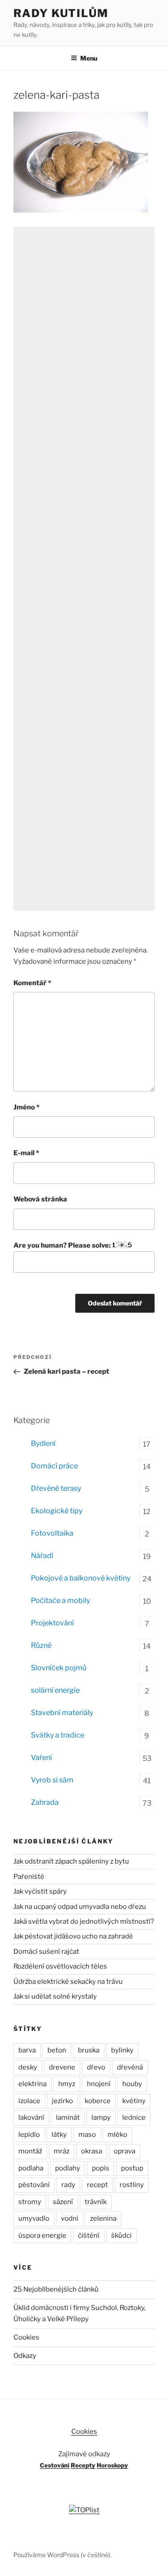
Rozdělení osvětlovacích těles (60, 1966)
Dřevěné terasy (56, 1488)
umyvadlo (34, 2218)
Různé (41, 1645)
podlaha (31, 2168)
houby (132, 2084)
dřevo (96, 2067)
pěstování (34, 2185)
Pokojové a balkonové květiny (81, 1578)
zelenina (103, 2218)
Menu (89, 58)
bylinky (122, 2050)
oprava (125, 2151)
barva (27, 2050)
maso (87, 2135)
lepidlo (29, 2135)
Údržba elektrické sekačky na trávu (68, 1982)
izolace (29, 2101)
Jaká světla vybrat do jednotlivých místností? (84, 1921)
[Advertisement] (84, 569)
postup (132, 2168)
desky (28, 2067)
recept (97, 2185)
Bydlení (43, 1443)
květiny (134, 2101)
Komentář (32, 983)
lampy (101, 2118)
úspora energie (42, 2235)
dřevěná (130, 2067)
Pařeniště (29, 1877)
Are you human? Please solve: (63, 1245)
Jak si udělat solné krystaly (55, 1996)
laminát (68, 2118)
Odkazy (25, 2356)
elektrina (32, 2084)
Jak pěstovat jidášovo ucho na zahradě (73, 1936)
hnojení (99, 2084)
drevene (62, 2067)
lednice (134, 2118)
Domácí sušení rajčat (46, 1952)
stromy (30, 2202)
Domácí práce (54, 1466)
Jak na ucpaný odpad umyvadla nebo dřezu (80, 1907)
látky (59, 2135)
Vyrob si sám (52, 1780)
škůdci (121, 2235)
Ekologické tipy (57, 1511)
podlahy (68, 2168)
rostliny (132, 2185)
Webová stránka (40, 1199)
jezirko (62, 2101)
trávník (96, 2202)
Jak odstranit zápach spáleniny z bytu (71, 1861)
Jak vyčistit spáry (40, 1891)
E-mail (26, 1153)
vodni (70, 2218)
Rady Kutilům (61, 13)
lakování (31, 2118)
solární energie (55, 1690)
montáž (30, 2151)
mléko (117, 2135)
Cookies (26, 2337)
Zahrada (45, 1802)
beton (57, 2050)
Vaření (41, 1757)
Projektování (52, 1623)
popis (101, 2168)
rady (68, 2185)
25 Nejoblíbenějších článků (56, 2289)
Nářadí (42, 1556)
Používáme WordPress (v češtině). (62, 2555)
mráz (62, 2151)
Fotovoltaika (52, 1533)
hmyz (67, 2084)
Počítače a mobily (60, 1600)
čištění (89, 2235)
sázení (63, 2202)
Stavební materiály (62, 1713)
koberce (98, 2101)
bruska (89, 2050)
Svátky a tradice (58, 1735)
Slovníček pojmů (59, 1668)
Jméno (26, 1107)
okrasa (92, 2151)
